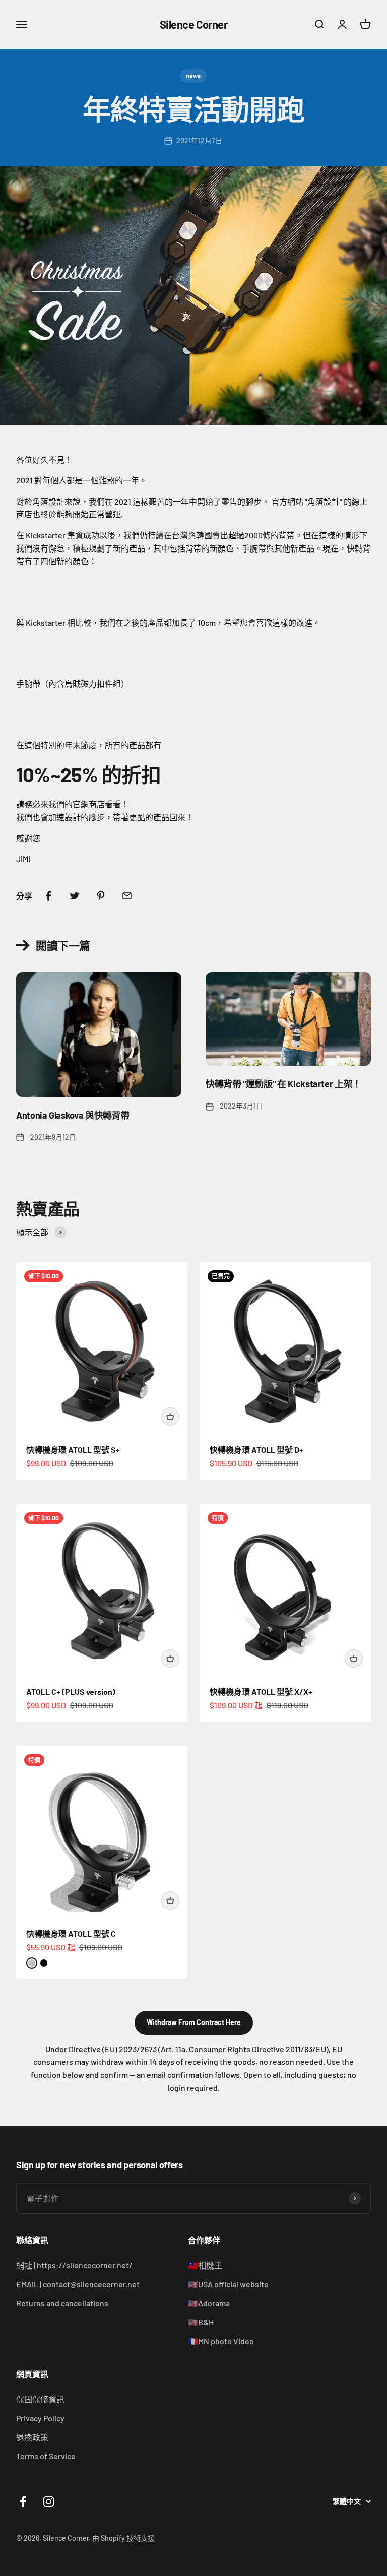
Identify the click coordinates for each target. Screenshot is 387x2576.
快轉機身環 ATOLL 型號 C (71, 1934)
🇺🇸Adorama (209, 2303)
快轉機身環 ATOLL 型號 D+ (256, 1450)
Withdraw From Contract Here (194, 2022)
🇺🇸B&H (201, 2322)
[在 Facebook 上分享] (48, 896)
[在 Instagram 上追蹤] (49, 2502)
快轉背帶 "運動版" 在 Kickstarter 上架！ (283, 1084)
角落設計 (324, 501)
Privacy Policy (40, 2418)
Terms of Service (46, 2456)
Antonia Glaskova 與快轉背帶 (73, 1115)
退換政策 (32, 2437)
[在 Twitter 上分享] (75, 896)
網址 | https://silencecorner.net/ (74, 2265)
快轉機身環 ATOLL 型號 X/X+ (261, 1692)
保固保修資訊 (40, 2399)
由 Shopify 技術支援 (123, 2538)
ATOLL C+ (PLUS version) (71, 1692)
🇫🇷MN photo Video (221, 2341)
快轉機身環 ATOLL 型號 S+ (73, 1450)
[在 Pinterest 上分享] (101, 896)
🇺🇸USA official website (228, 2284)
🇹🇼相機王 (205, 2265)
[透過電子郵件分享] (127, 896)
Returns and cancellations (62, 2303)
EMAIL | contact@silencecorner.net (78, 2284)
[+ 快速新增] (170, 1417)
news (193, 76)
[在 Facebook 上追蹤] (23, 2502)
